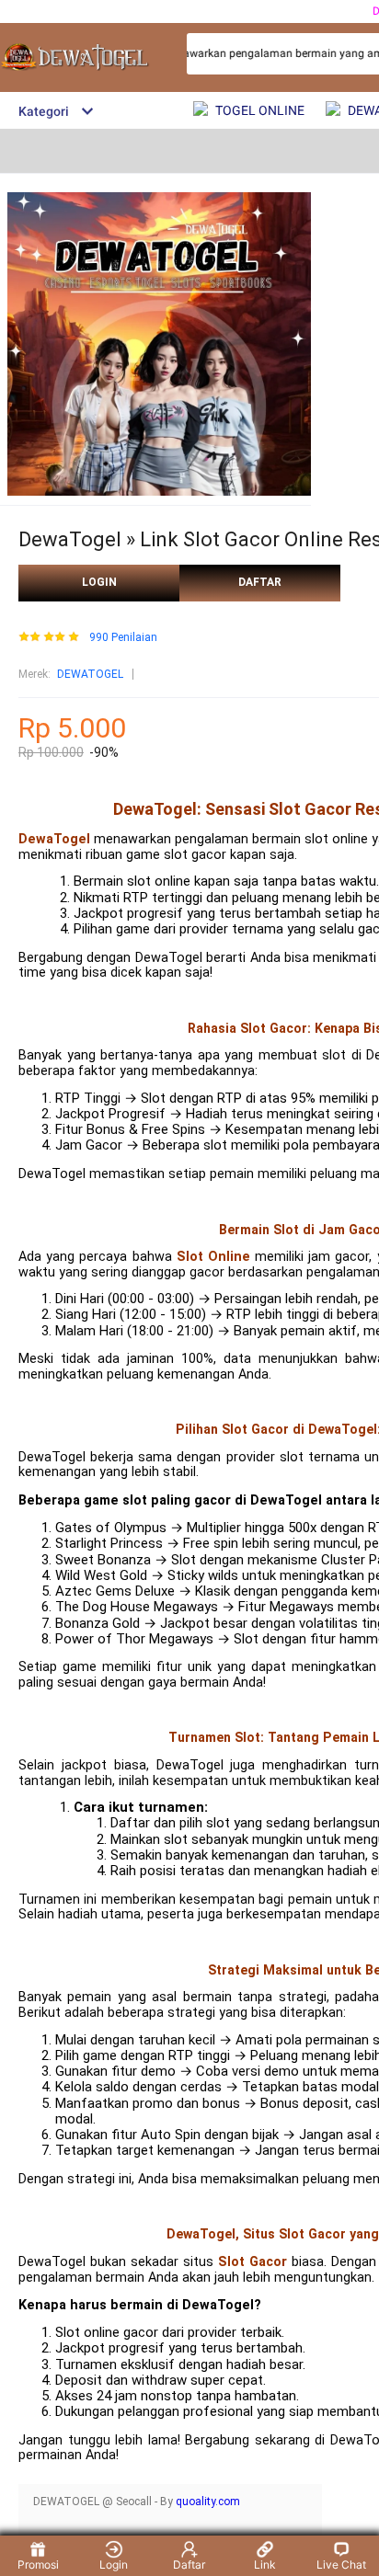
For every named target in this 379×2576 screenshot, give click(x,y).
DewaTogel (54, 839)
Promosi (38, 2565)
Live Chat (341, 2565)
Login (114, 2565)
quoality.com (208, 2502)
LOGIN (99, 582)
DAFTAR (260, 582)
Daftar (189, 2565)
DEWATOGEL (90, 674)
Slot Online (213, 1257)
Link (265, 2565)
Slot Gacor (253, 2262)
